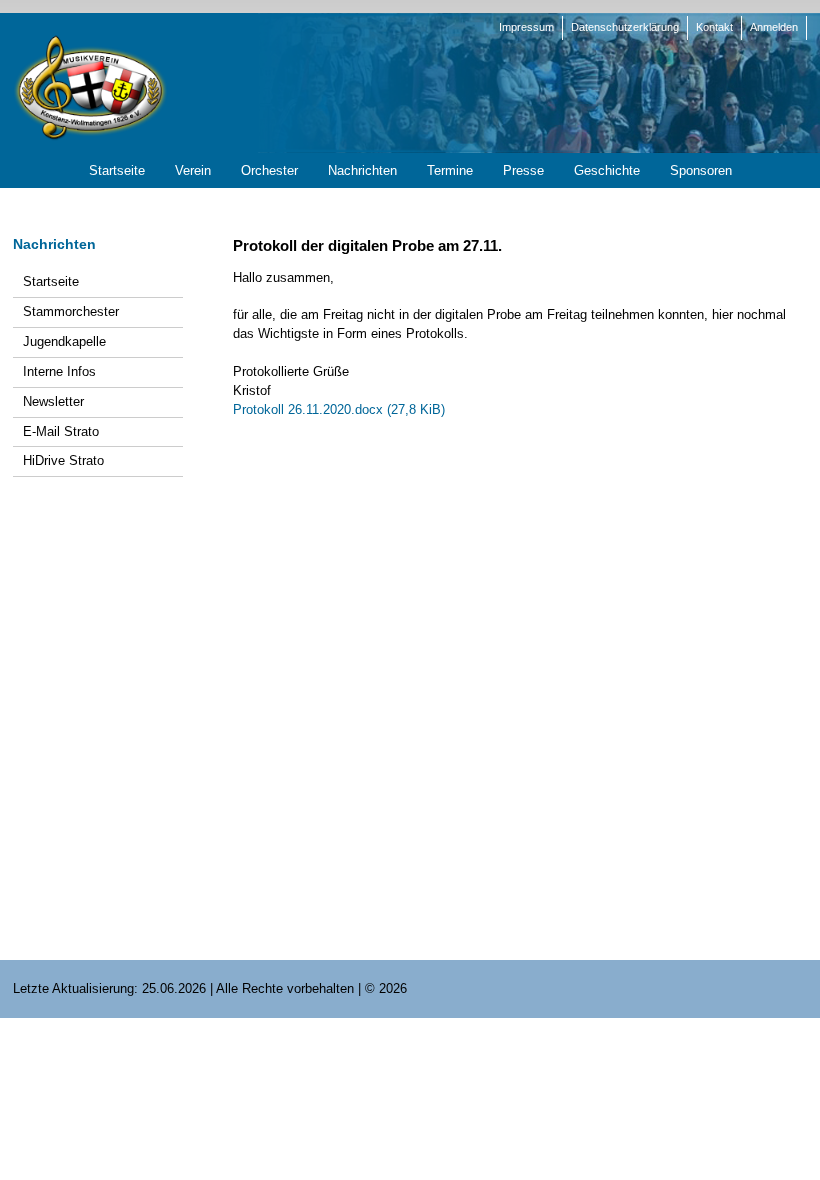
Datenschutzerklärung (625, 27)
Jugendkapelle (64, 341)
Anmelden (774, 27)
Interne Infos (59, 371)
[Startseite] (90, 86)
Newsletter (53, 401)
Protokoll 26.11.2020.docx (339, 409)
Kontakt (714, 27)
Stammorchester (71, 311)
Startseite (51, 281)
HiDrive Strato (63, 460)
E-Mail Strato (61, 431)
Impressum (526, 27)
